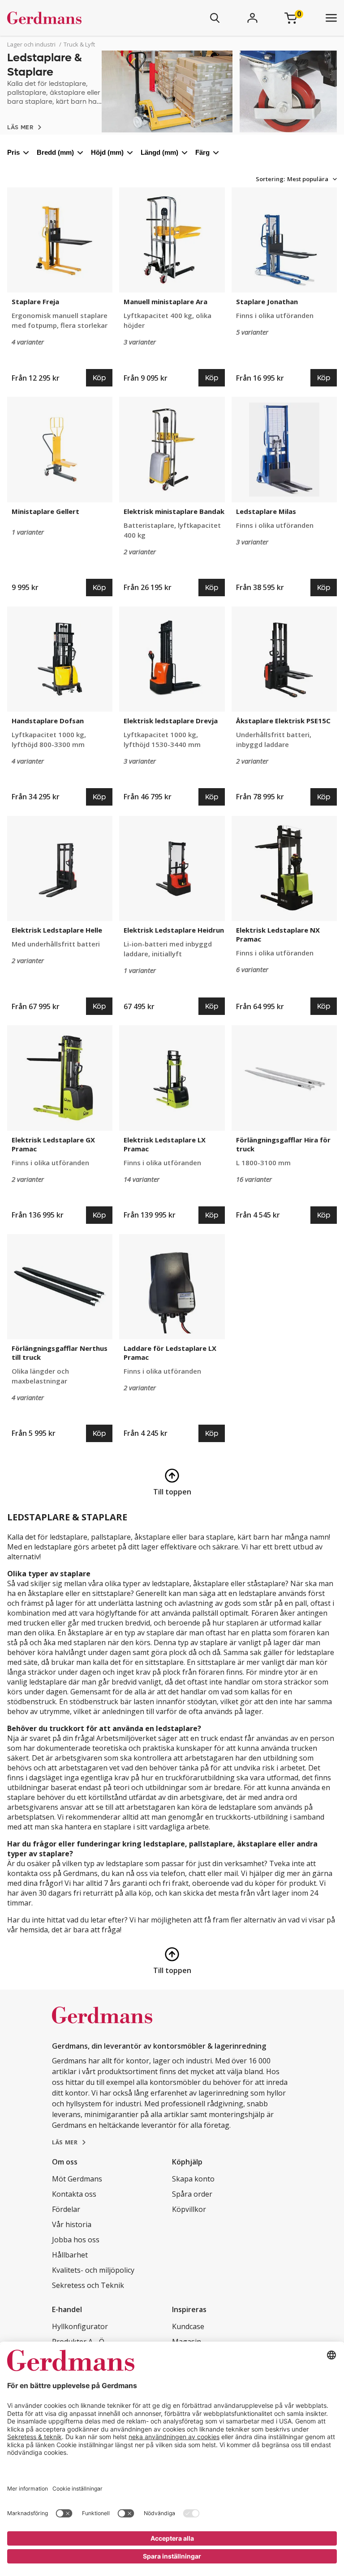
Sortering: (270, 179)
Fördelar (66, 2209)
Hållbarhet (70, 2255)
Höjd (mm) (107, 152)
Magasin (187, 2342)
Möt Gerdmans (77, 2179)
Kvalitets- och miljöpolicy (93, 2270)
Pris (13, 152)
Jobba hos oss (76, 2240)
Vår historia (72, 2224)
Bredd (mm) (55, 152)
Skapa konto (193, 2179)
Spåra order (192, 2194)
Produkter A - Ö (78, 2342)
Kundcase (188, 2326)
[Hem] (71, 18)
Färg (202, 152)
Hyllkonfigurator (80, 2326)
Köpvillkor (189, 2209)
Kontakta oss (74, 2194)
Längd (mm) (159, 152)
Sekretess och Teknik (88, 2285)
